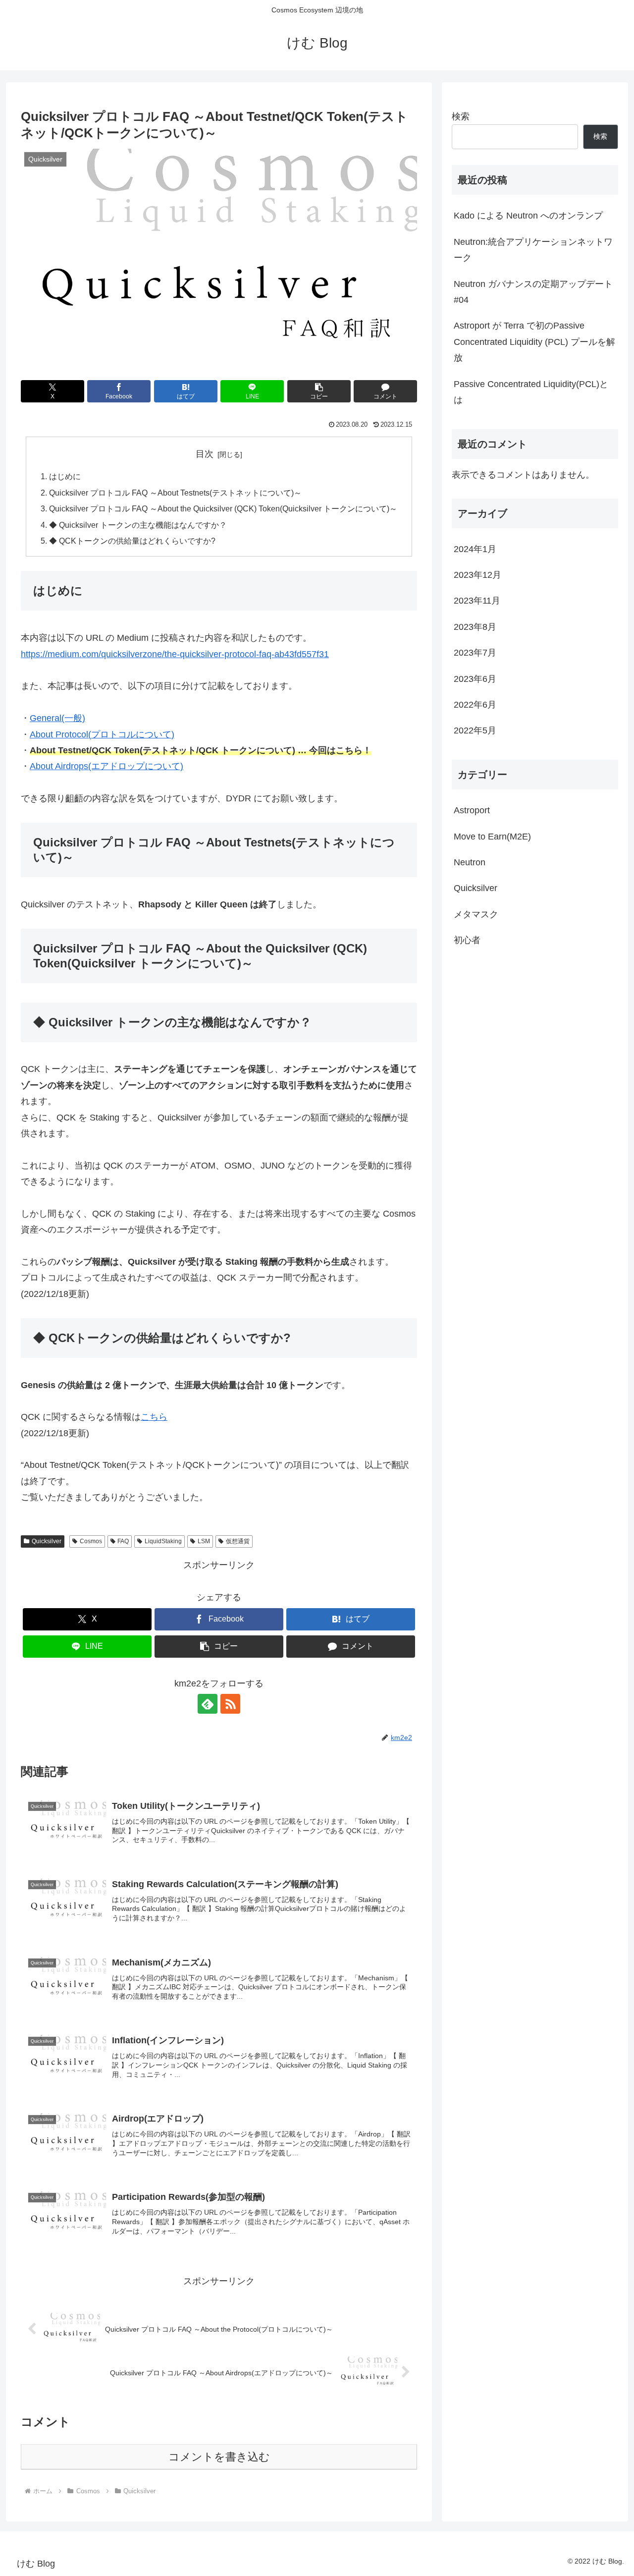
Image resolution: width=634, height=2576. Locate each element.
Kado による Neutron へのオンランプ (528, 216)
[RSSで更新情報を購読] (230, 1704)
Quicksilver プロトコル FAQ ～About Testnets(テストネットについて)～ (175, 493)
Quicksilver (47, 1541)
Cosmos (91, 1541)
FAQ (123, 1541)
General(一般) (57, 718)
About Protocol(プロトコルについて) (102, 734)
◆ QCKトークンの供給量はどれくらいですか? (132, 541)
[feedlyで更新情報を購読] (208, 1704)
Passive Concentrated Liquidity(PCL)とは (531, 392)
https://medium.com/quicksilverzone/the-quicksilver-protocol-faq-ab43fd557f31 (175, 654)
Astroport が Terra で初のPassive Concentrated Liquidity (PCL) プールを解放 (534, 342)
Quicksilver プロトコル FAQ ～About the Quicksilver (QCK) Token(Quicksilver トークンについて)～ (223, 508)
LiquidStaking (163, 1541)
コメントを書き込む (219, 2457)
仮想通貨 (238, 1541)
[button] (319, 391)
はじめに (65, 476)
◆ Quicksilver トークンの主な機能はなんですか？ (138, 525)
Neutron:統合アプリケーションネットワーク (533, 250)
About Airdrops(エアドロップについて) (106, 766)
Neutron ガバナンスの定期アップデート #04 (533, 292)
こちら (154, 1417)
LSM (204, 1541)
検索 (461, 116)
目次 (205, 454)
